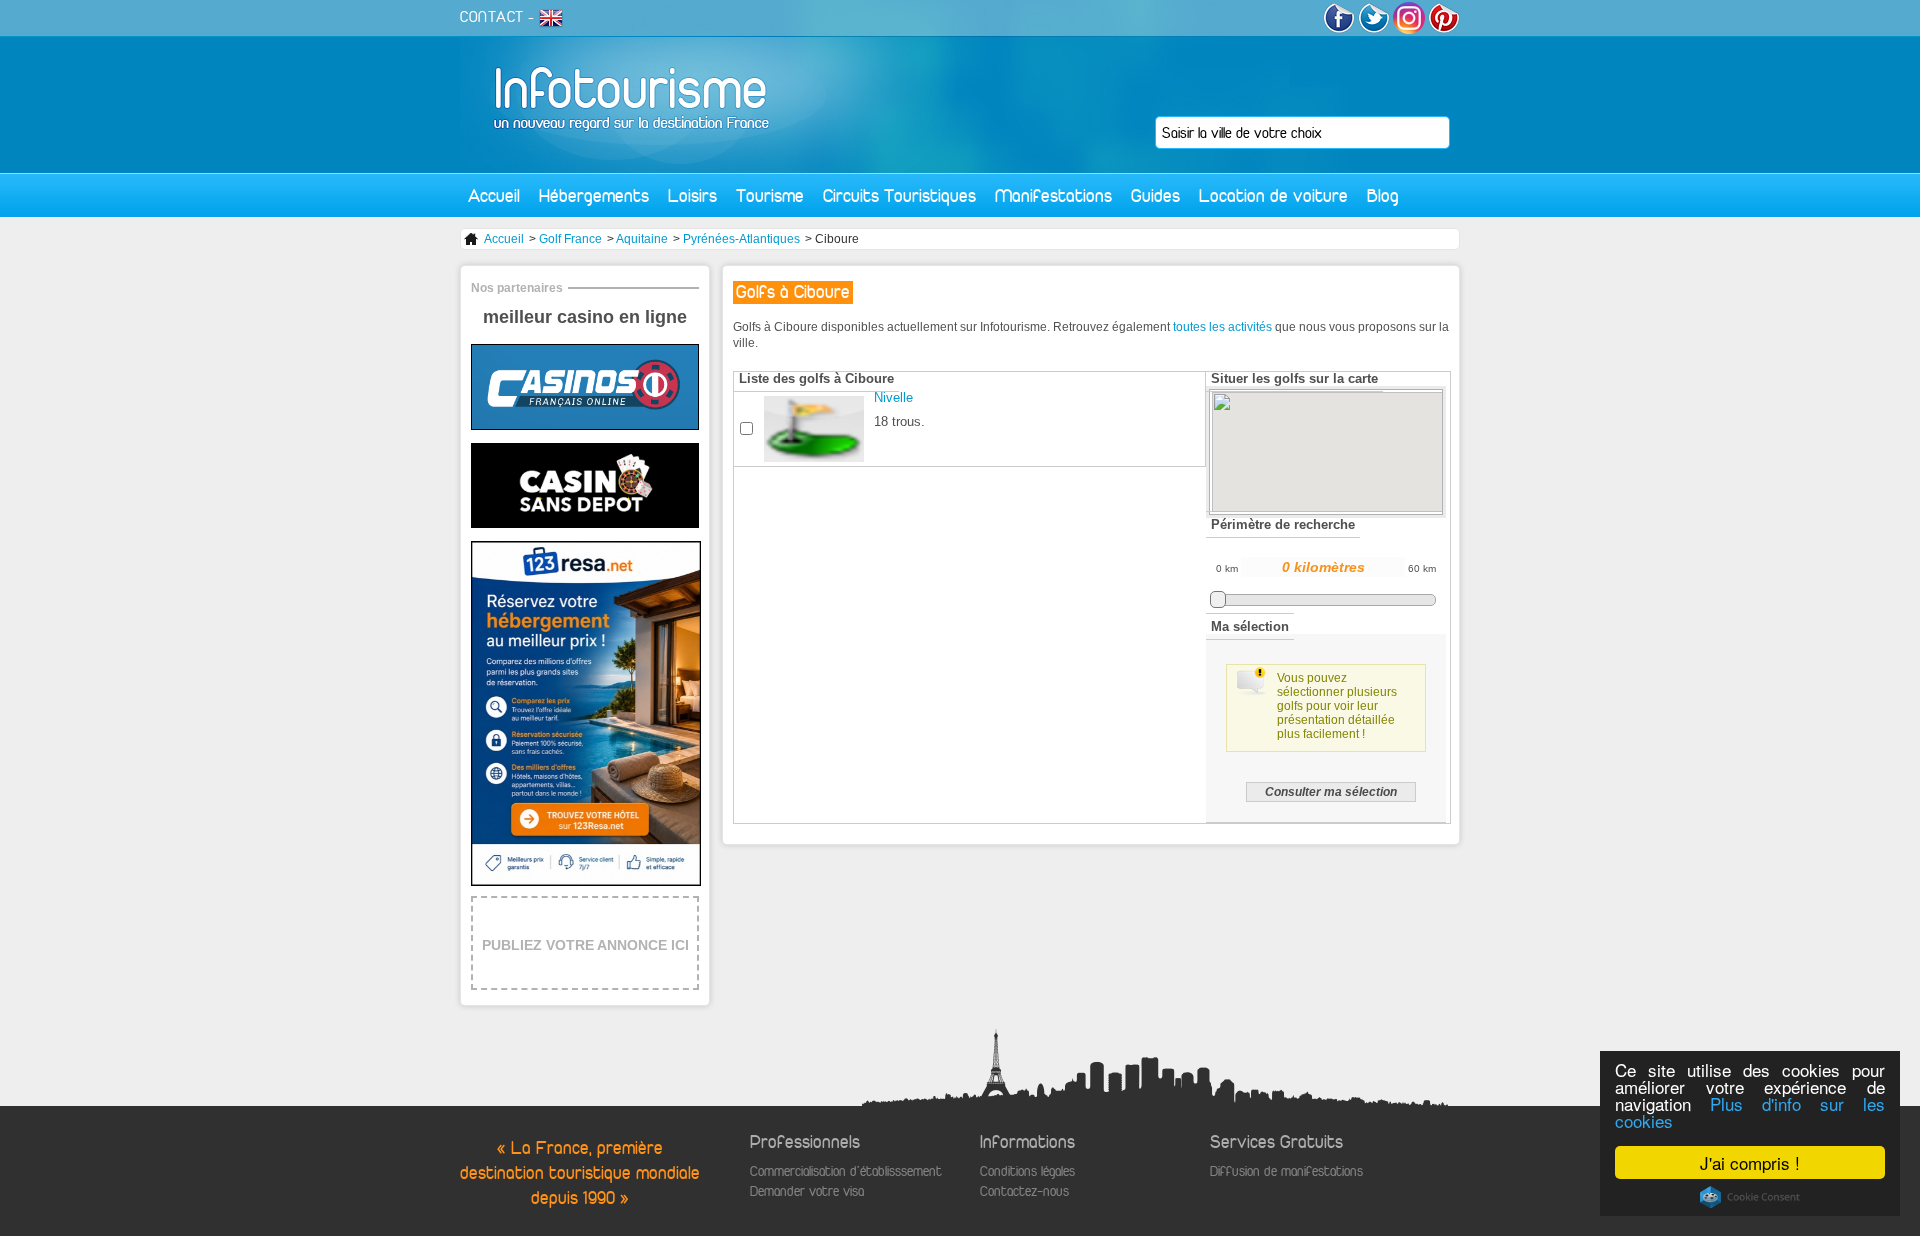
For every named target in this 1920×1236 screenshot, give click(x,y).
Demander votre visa (807, 1191)
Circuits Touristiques (899, 195)
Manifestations (1053, 195)
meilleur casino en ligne (585, 317)
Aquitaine (642, 239)
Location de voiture (1273, 195)
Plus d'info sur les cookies (1750, 1112)
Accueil (494, 195)
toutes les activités (1222, 327)
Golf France (570, 239)
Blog (1383, 195)
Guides (1155, 195)
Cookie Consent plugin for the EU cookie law (1750, 1197)
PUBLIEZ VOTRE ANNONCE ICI (585, 945)
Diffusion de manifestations (1286, 1171)
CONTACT (492, 17)
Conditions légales (1027, 1171)
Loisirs (692, 195)
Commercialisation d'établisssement (846, 1171)
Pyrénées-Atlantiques (741, 239)
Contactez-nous (1024, 1191)
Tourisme (770, 195)
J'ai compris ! (1750, 1162)
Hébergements (594, 195)
